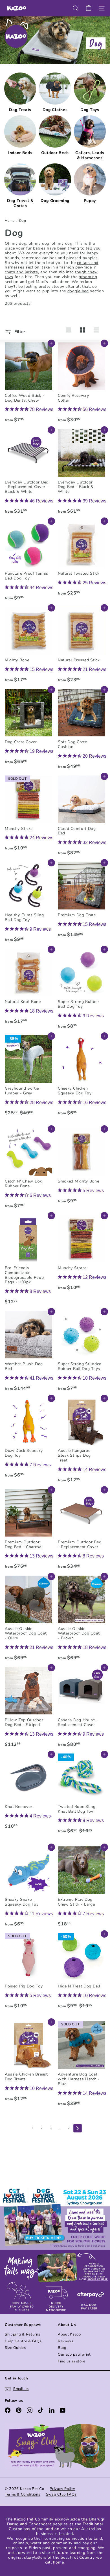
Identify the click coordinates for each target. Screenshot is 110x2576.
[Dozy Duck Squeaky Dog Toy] (28, 1439)
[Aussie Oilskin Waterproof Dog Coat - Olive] (28, 1620)
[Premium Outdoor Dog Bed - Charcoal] (28, 1531)
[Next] (78, 2128)
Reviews (66, 2341)
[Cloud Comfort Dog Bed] (82, 817)
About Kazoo (69, 2334)
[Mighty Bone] (28, 646)
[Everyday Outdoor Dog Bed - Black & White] (82, 473)
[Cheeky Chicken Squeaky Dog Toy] (82, 1077)
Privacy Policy (62, 2489)
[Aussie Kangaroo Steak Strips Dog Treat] (82, 1442)
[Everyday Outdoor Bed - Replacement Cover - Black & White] (28, 473)
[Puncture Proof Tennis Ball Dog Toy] (28, 562)
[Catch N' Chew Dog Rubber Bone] (28, 1170)
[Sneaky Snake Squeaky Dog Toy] (28, 1888)
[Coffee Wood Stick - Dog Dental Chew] (28, 384)
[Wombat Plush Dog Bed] (28, 1353)
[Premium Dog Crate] (82, 901)
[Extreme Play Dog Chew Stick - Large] (82, 1888)
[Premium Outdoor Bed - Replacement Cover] (82, 1531)
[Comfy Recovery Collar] (82, 384)
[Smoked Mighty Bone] (82, 1168)
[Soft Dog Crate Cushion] (82, 731)
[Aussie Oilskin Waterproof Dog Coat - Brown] (82, 1620)
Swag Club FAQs (61, 2494)
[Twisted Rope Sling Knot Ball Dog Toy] (82, 1799)
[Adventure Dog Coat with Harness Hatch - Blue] (82, 2065)
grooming (88, 277)
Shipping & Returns (23, 2334)
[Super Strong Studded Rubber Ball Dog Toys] (82, 1353)
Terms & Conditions (23, 2494)
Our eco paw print (74, 2355)
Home (10, 221)
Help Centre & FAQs (23, 2341)
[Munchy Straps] (82, 1254)
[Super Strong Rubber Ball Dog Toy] (82, 990)
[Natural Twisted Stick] (82, 560)
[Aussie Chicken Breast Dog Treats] (28, 2063)
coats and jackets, (22, 272)
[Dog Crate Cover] (28, 728)
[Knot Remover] (28, 1793)
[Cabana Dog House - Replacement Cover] (82, 1709)
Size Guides (15, 2348)
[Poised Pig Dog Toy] (28, 1973)
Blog (62, 2348)
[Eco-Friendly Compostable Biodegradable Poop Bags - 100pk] (28, 1261)
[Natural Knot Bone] (28, 988)
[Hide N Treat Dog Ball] (82, 1976)
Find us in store (72, 2361)
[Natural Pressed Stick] (82, 646)
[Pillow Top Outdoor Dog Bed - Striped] (28, 1709)
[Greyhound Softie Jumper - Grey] (28, 1080)
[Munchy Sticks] (28, 815)
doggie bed (78, 291)
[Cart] (89, 8)
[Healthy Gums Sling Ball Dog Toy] (28, 904)
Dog (23, 221)
